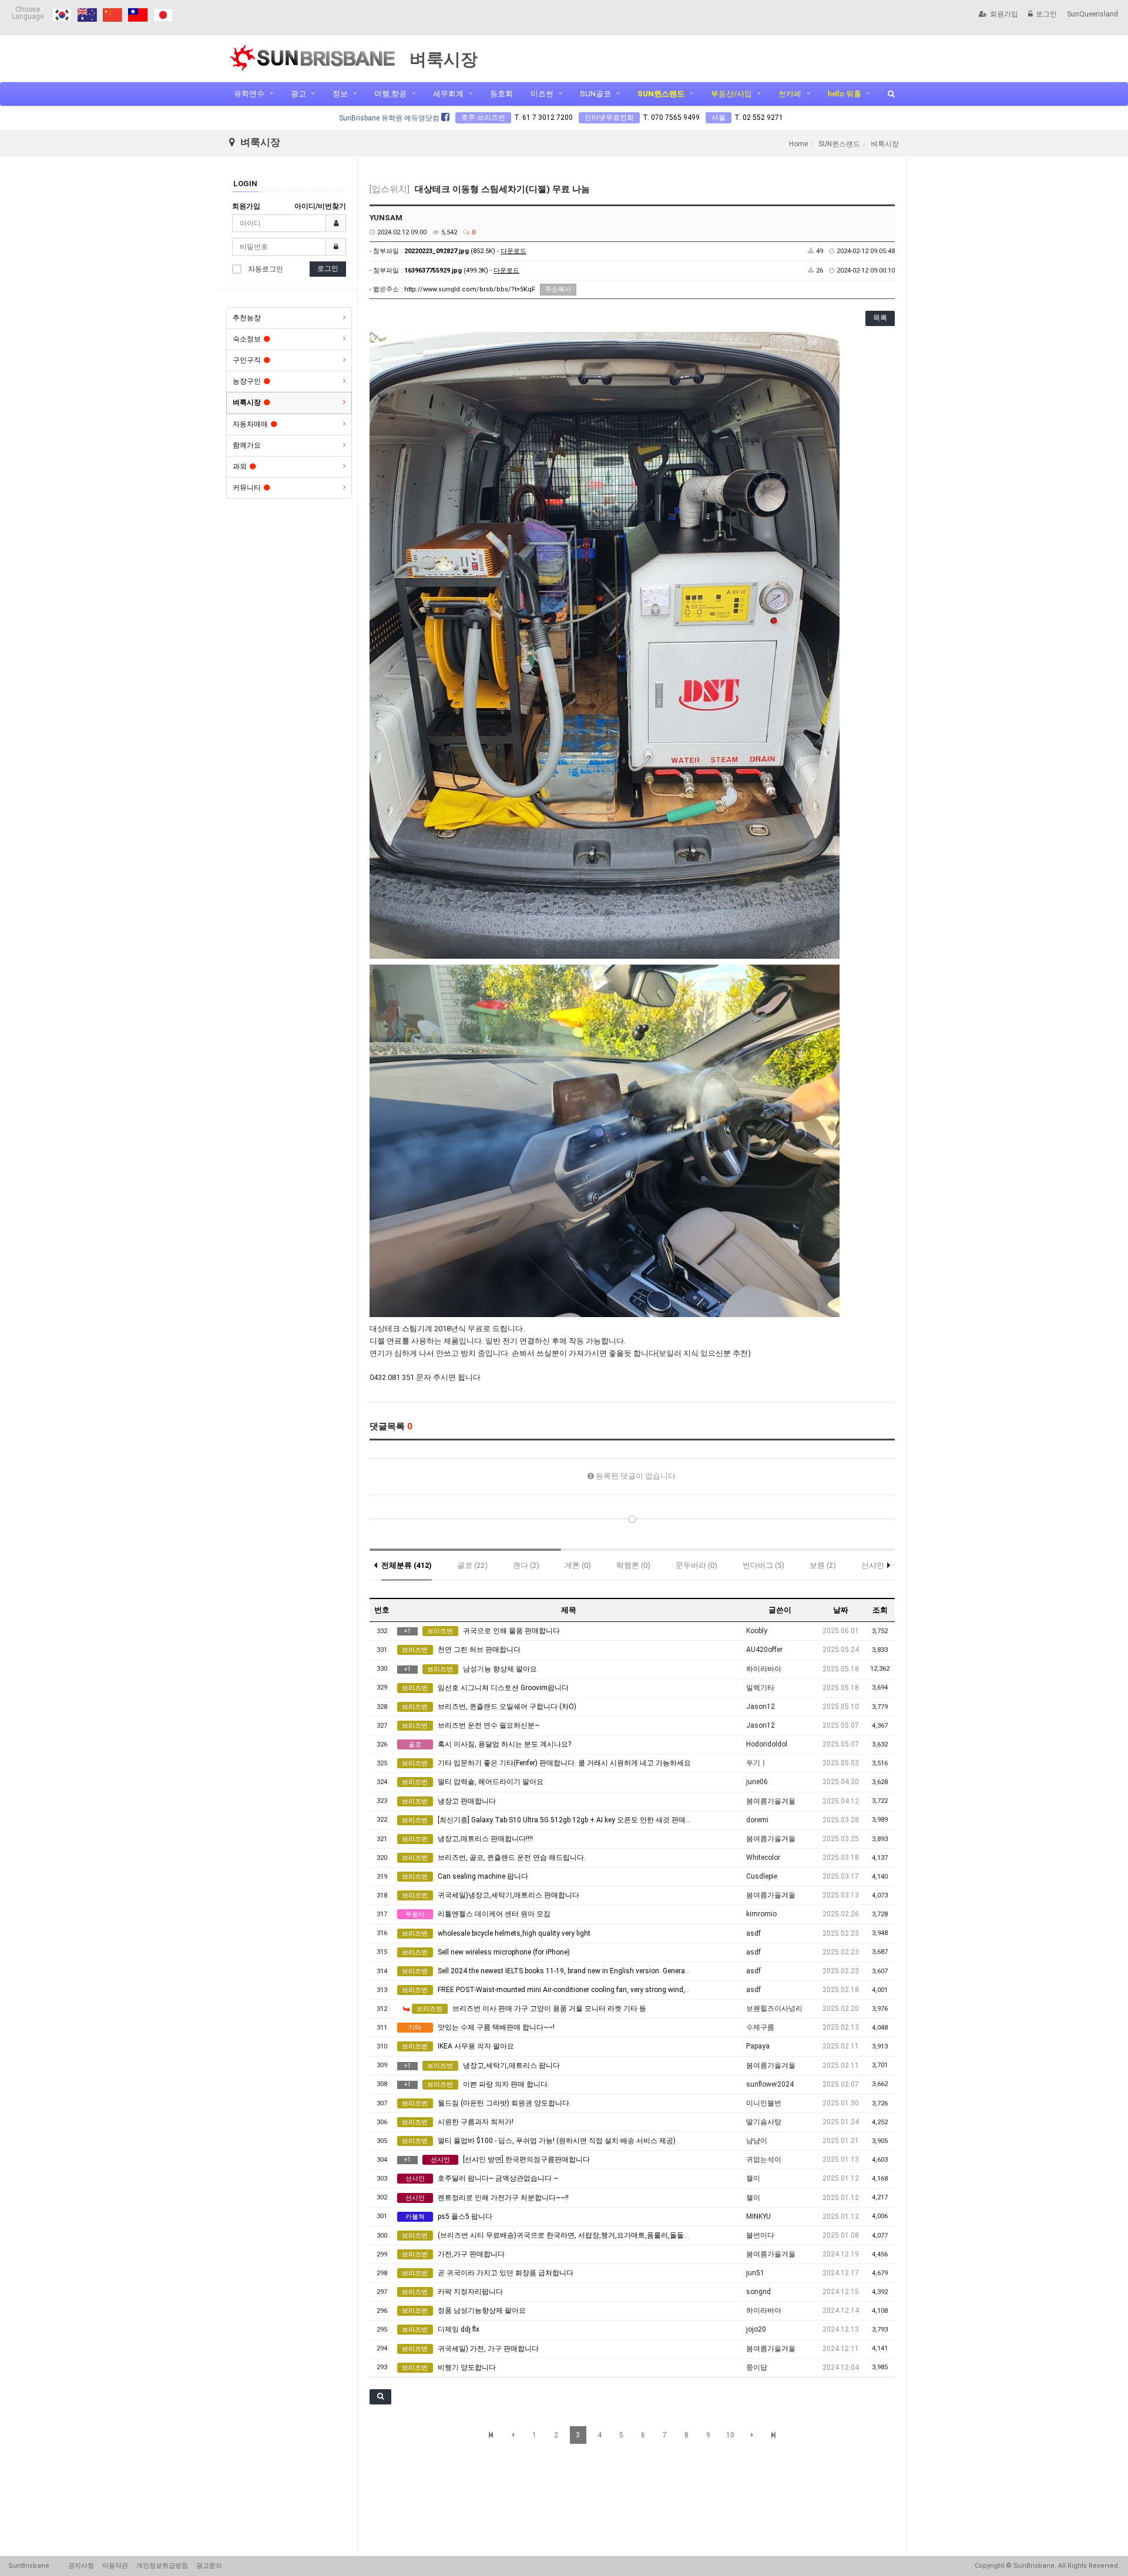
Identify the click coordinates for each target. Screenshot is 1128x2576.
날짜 (841, 1610)
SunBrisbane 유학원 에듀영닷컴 (390, 118)
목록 (880, 318)
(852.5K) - (465, 251)
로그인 (1046, 14)
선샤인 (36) (880, 1565)
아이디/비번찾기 (320, 206)
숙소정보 (247, 339)
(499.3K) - (462, 271)
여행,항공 (390, 94)
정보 (340, 94)
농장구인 (247, 381)
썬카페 (790, 94)
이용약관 (115, 2566)
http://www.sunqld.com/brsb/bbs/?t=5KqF (470, 289)
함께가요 (247, 445)
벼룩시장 (247, 402)
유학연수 (249, 94)
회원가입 (1004, 14)
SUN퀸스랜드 (661, 94)
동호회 (501, 94)
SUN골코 (595, 94)
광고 (298, 94)
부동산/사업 (731, 94)
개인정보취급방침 (162, 2566)
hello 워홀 (845, 94)
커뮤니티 (247, 488)
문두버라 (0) (696, 1565)
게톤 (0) (578, 1565)
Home (798, 144)
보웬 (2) (823, 1565)
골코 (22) (472, 1565)
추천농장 (247, 318)
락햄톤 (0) (633, 1565)
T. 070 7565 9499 (671, 117)
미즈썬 (542, 94)
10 (730, 2435)
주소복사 (558, 289)
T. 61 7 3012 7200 (543, 117)
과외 (240, 466)
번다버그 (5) (763, 1565)
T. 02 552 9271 (759, 117)
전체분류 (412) (407, 1565)
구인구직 (247, 360)
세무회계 (448, 94)
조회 (880, 1610)
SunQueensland (1092, 14)
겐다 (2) (526, 1565)
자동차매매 (250, 424)
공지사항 (81, 2566)
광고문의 (209, 2566)
